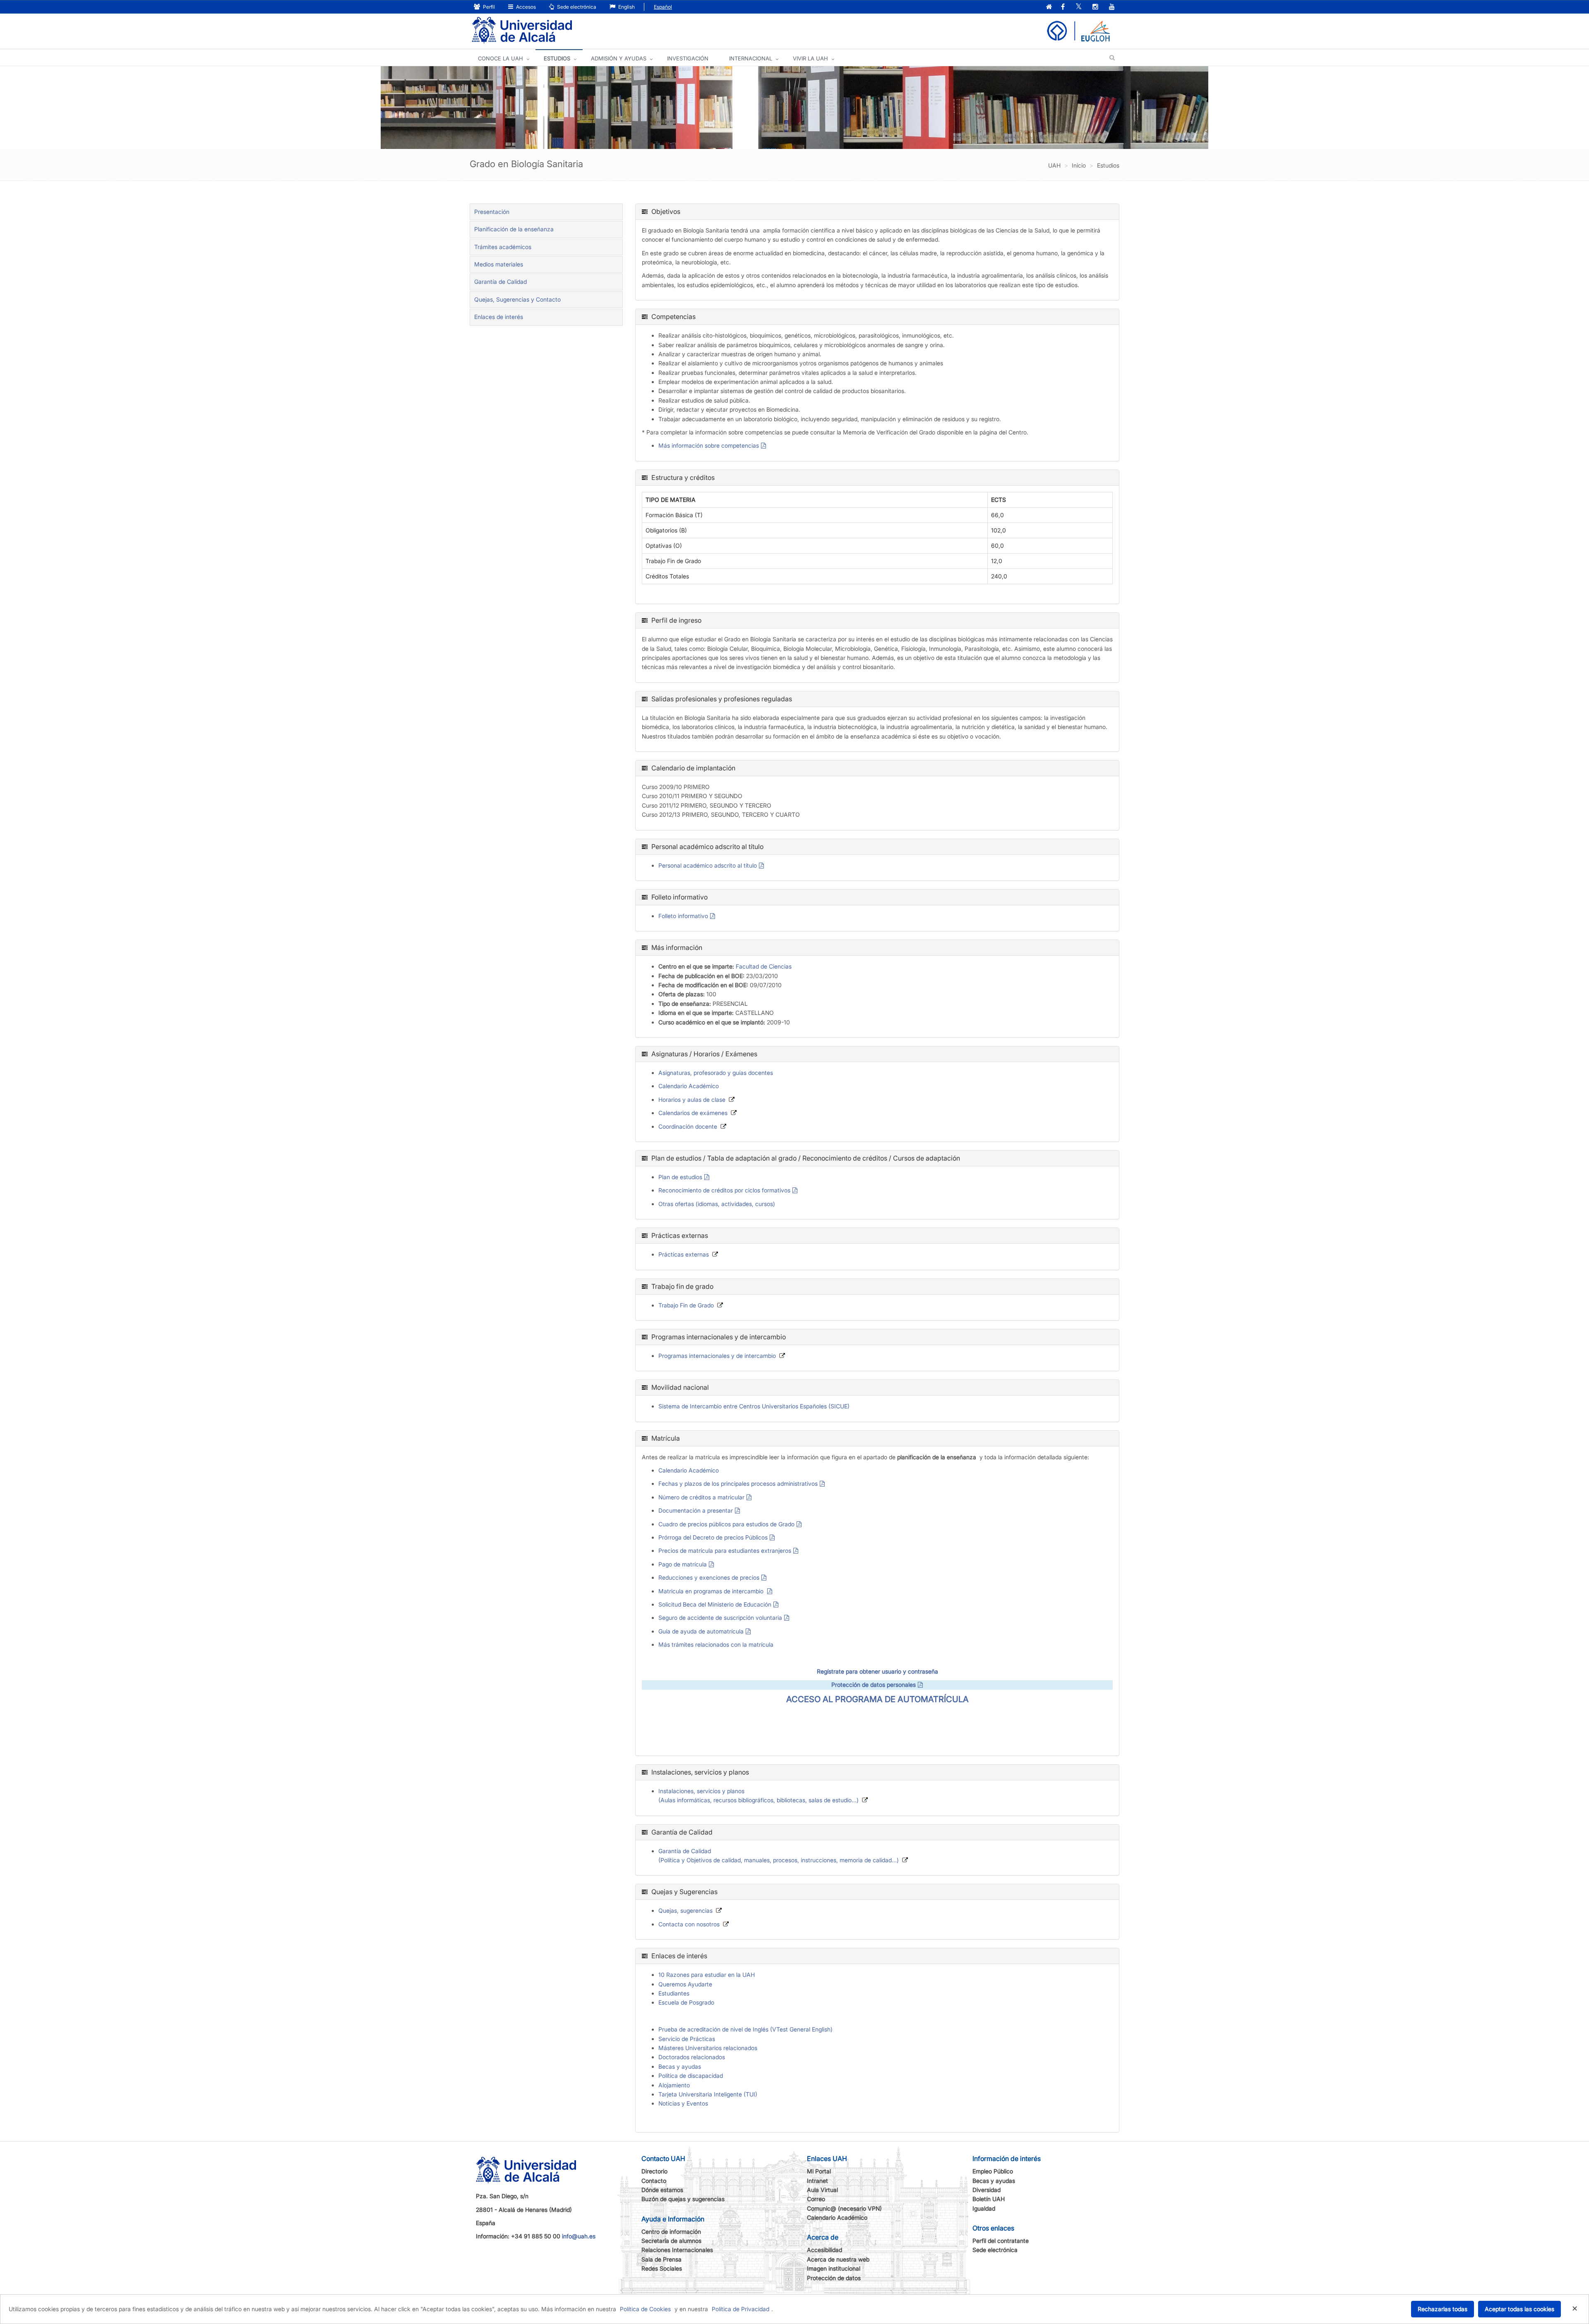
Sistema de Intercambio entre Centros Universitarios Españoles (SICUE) (754, 1406)
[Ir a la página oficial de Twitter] (1079, 7)
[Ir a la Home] (522, 30)
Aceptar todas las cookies (1519, 2309)
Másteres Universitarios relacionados (708, 2048)
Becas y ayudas (680, 2066)
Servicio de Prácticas (687, 2039)
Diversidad (987, 2190)
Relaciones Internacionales (677, 2250)
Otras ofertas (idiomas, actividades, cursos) (717, 1204)
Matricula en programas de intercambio (712, 1591)
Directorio (654, 2171)
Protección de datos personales (874, 1685)
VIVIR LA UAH (810, 58)
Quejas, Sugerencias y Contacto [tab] (517, 299)
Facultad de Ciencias (764, 966)
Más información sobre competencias (709, 445)
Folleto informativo (683, 916)
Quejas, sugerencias (685, 1910)
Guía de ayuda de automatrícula (701, 1631)
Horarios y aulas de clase (692, 1100)
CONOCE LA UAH (500, 58)
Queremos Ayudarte (685, 1984)
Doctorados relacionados (692, 2057)
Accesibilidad (825, 2250)
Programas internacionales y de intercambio (717, 1356)
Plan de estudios (680, 1177)
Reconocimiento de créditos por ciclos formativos (724, 1190)
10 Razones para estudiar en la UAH (707, 1975)
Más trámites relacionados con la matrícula (716, 1644)
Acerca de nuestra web (838, 2259)
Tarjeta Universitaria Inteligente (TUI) (708, 2094)
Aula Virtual (822, 2190)
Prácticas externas (684, 1254)
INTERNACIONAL (751, 58)
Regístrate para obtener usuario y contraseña (877, 1671)
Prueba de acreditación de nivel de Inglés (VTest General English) (745, 2029)
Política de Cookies (645, 2309)
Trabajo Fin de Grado (686, 1305)
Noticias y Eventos (683, 2103)
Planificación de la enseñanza (514, 229)
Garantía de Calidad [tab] (500, 282)
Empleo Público (993, 2171)
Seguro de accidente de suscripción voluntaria (720, 1618)
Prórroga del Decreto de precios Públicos (713, 1537)
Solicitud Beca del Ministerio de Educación (715, 1604)
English (626, 7)
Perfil (488, 7)
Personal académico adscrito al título (708, 865)
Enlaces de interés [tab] (499, 317)
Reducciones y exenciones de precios (709, 1577)
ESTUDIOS (557, 58)
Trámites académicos (503, 247)
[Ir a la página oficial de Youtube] (1112, 7)
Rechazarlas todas (1443, 2309)
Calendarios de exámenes (693, 1113)
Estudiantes (674, 1993)
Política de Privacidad (740, 2309)
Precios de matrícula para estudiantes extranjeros (725, 1551)
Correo (816, 2199)
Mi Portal (819, 2171)
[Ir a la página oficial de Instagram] (1095, 7)
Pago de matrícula (683, 1564)
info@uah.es (579, 2236)
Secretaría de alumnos (671, 2241)
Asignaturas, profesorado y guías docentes (716, 1073)
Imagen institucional (834, 2268)
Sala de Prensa (661, 2259)
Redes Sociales (662, 2268)
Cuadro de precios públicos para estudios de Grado (726, 1524)
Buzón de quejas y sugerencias (683, 2199)
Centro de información (671, 2232)
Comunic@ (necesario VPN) (844, 2208)
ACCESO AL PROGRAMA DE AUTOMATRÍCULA (877, 1699)
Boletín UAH (989, 2199)
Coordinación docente (688, 1126)
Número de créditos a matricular (701, 1497)
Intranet (817, 2181)
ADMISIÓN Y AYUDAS (619, 58)
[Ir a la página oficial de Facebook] (1063, 7)
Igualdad (984, 2208)
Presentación (492, 212)
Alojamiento (674, 2085)
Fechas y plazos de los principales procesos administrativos (738, 1483)
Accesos (525, 7)
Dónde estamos (662, 2190)
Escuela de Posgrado (686, 2002)
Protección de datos (834, 2278)
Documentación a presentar (696, 1510)
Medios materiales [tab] (499, 264)
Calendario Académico (689, 1086)
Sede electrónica (576, 7)
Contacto (654, 2181)
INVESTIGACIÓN (688, 58)
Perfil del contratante (1001, 2241)
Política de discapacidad (691, 2076)
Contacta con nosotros (689, 1924)
